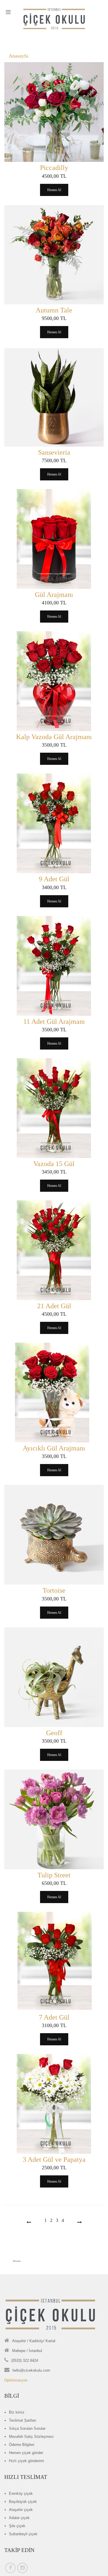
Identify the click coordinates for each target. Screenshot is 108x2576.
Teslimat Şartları (23, 2420)
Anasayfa (18, 56)
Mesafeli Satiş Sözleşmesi (31, 2437)
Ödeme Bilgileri (22, 2445)
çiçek (21, 2493)
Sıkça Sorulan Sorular (27, 2428)
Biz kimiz (17, 2412)
